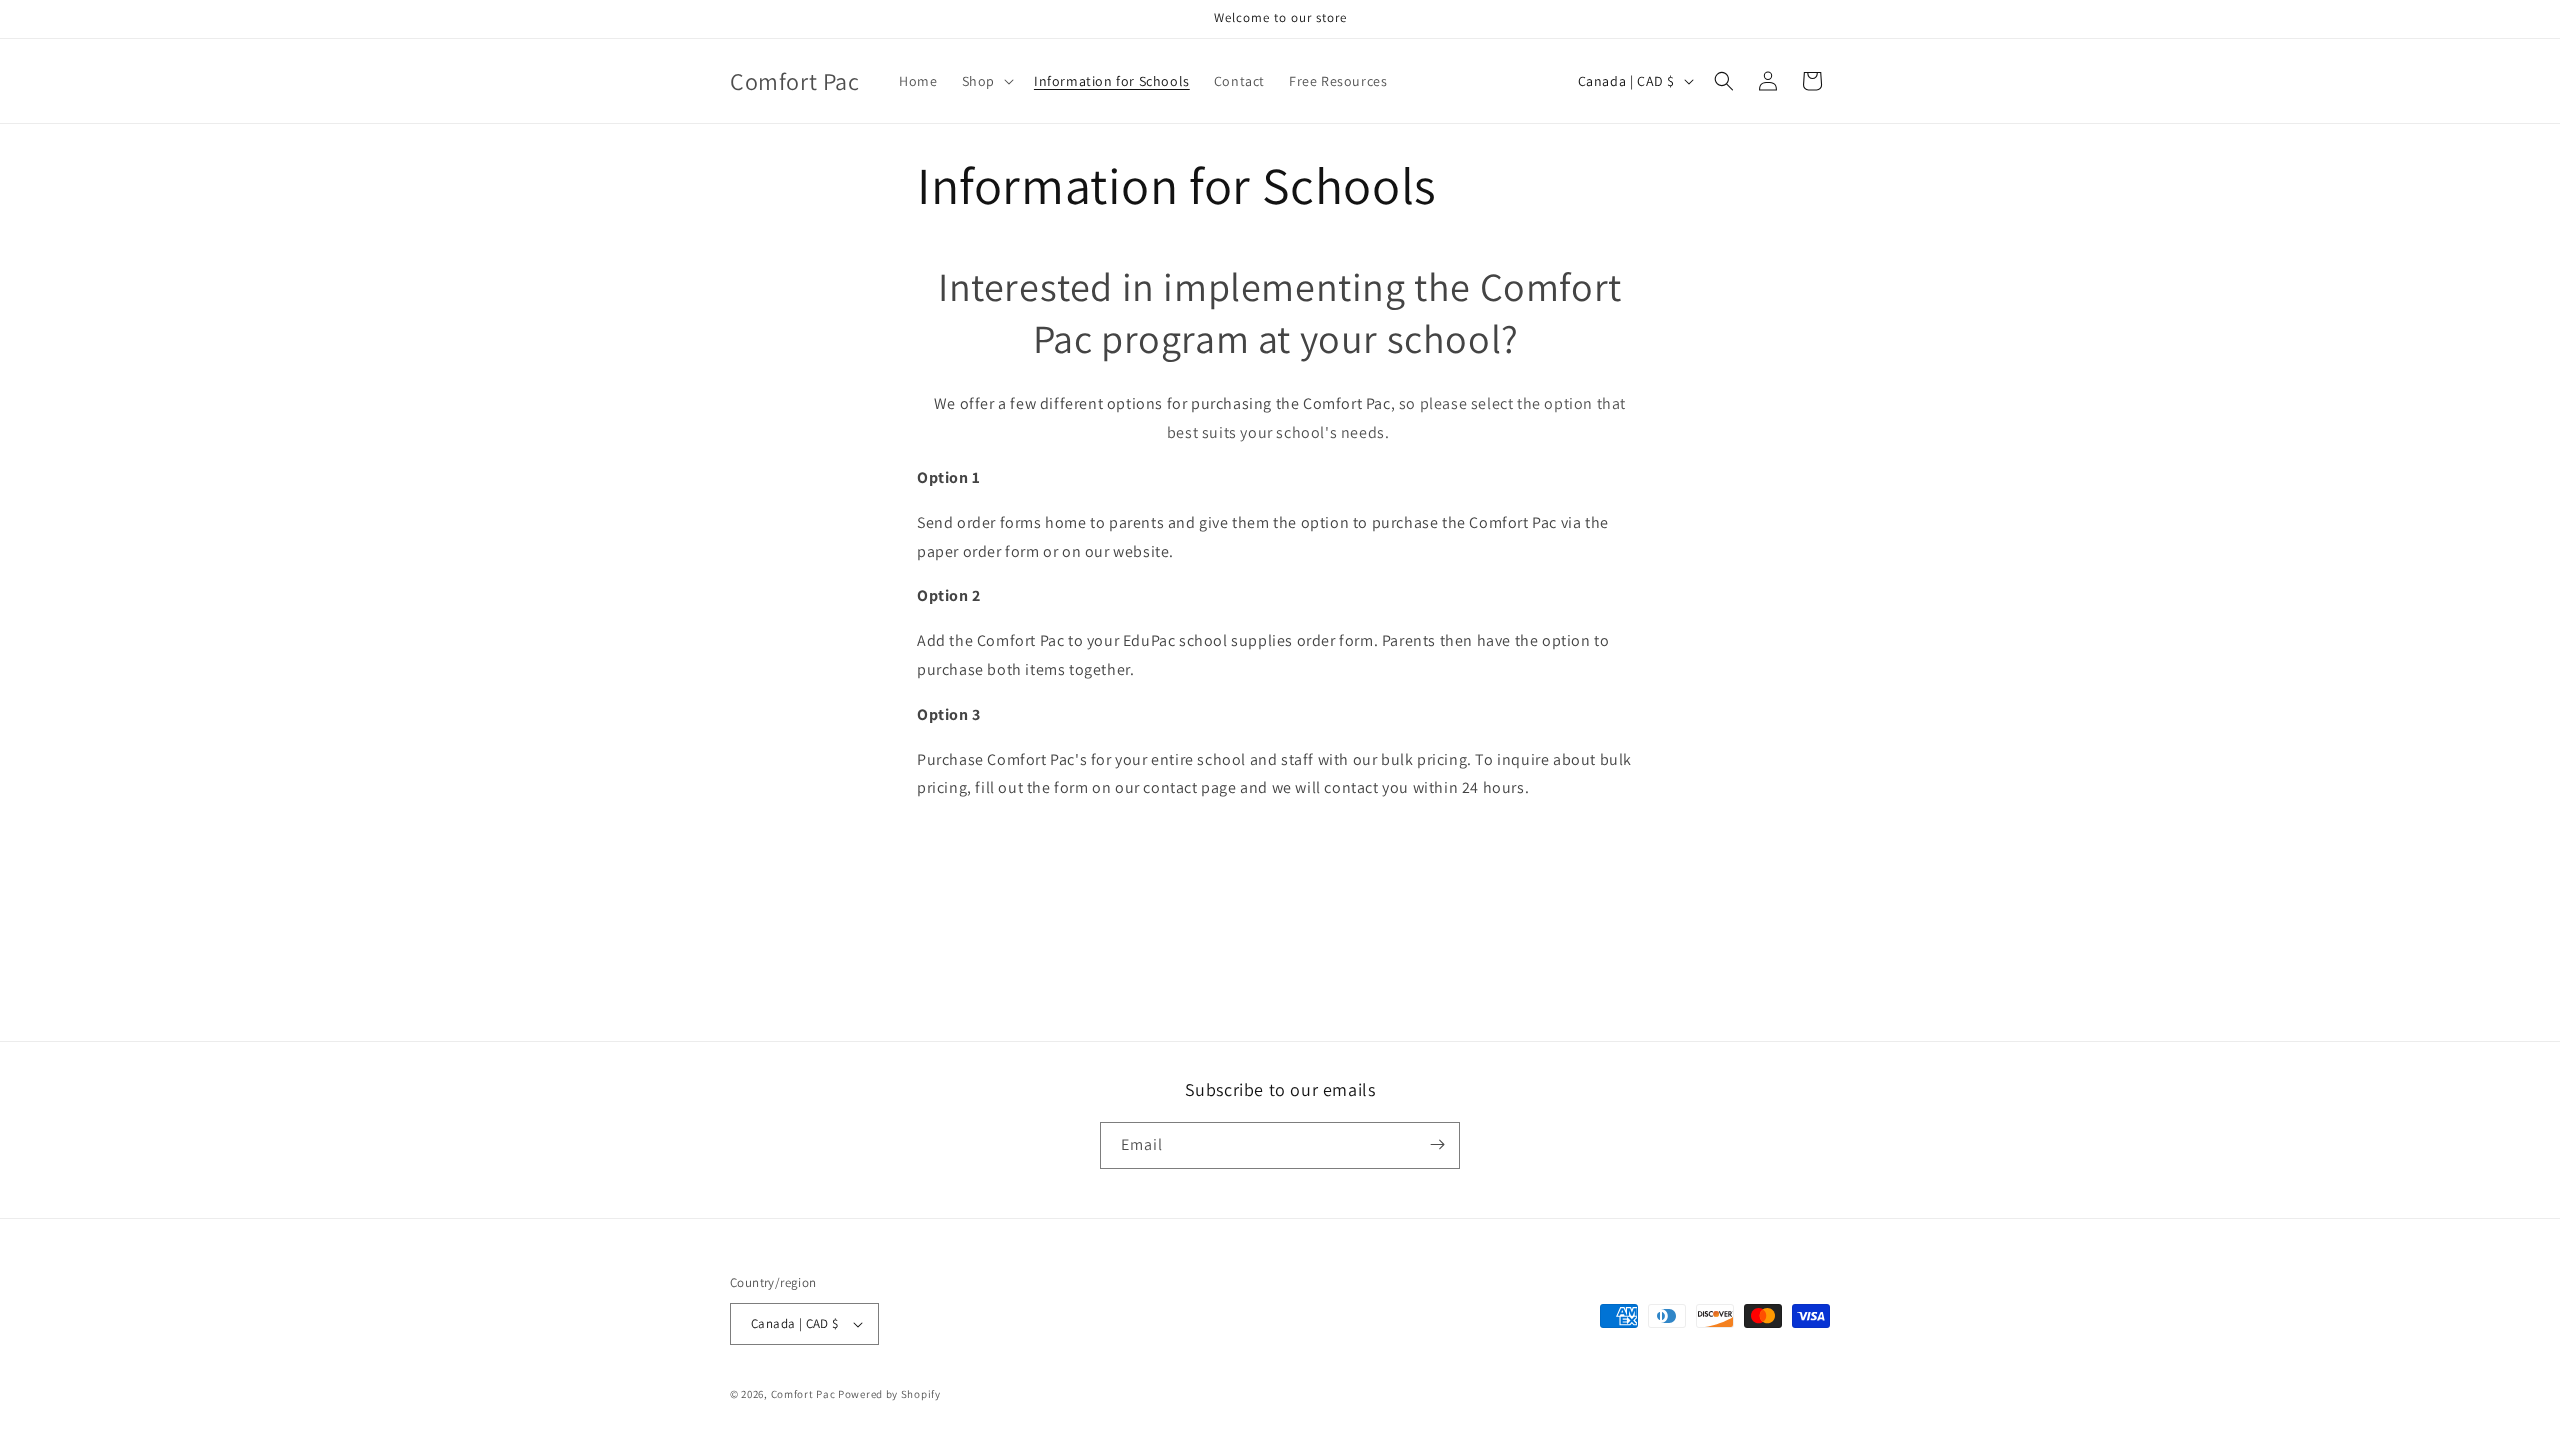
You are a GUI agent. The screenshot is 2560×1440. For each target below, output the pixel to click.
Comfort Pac (803, 1394)
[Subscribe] (1437, 1144)
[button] (986, 81)
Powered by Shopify (889, 1394)
